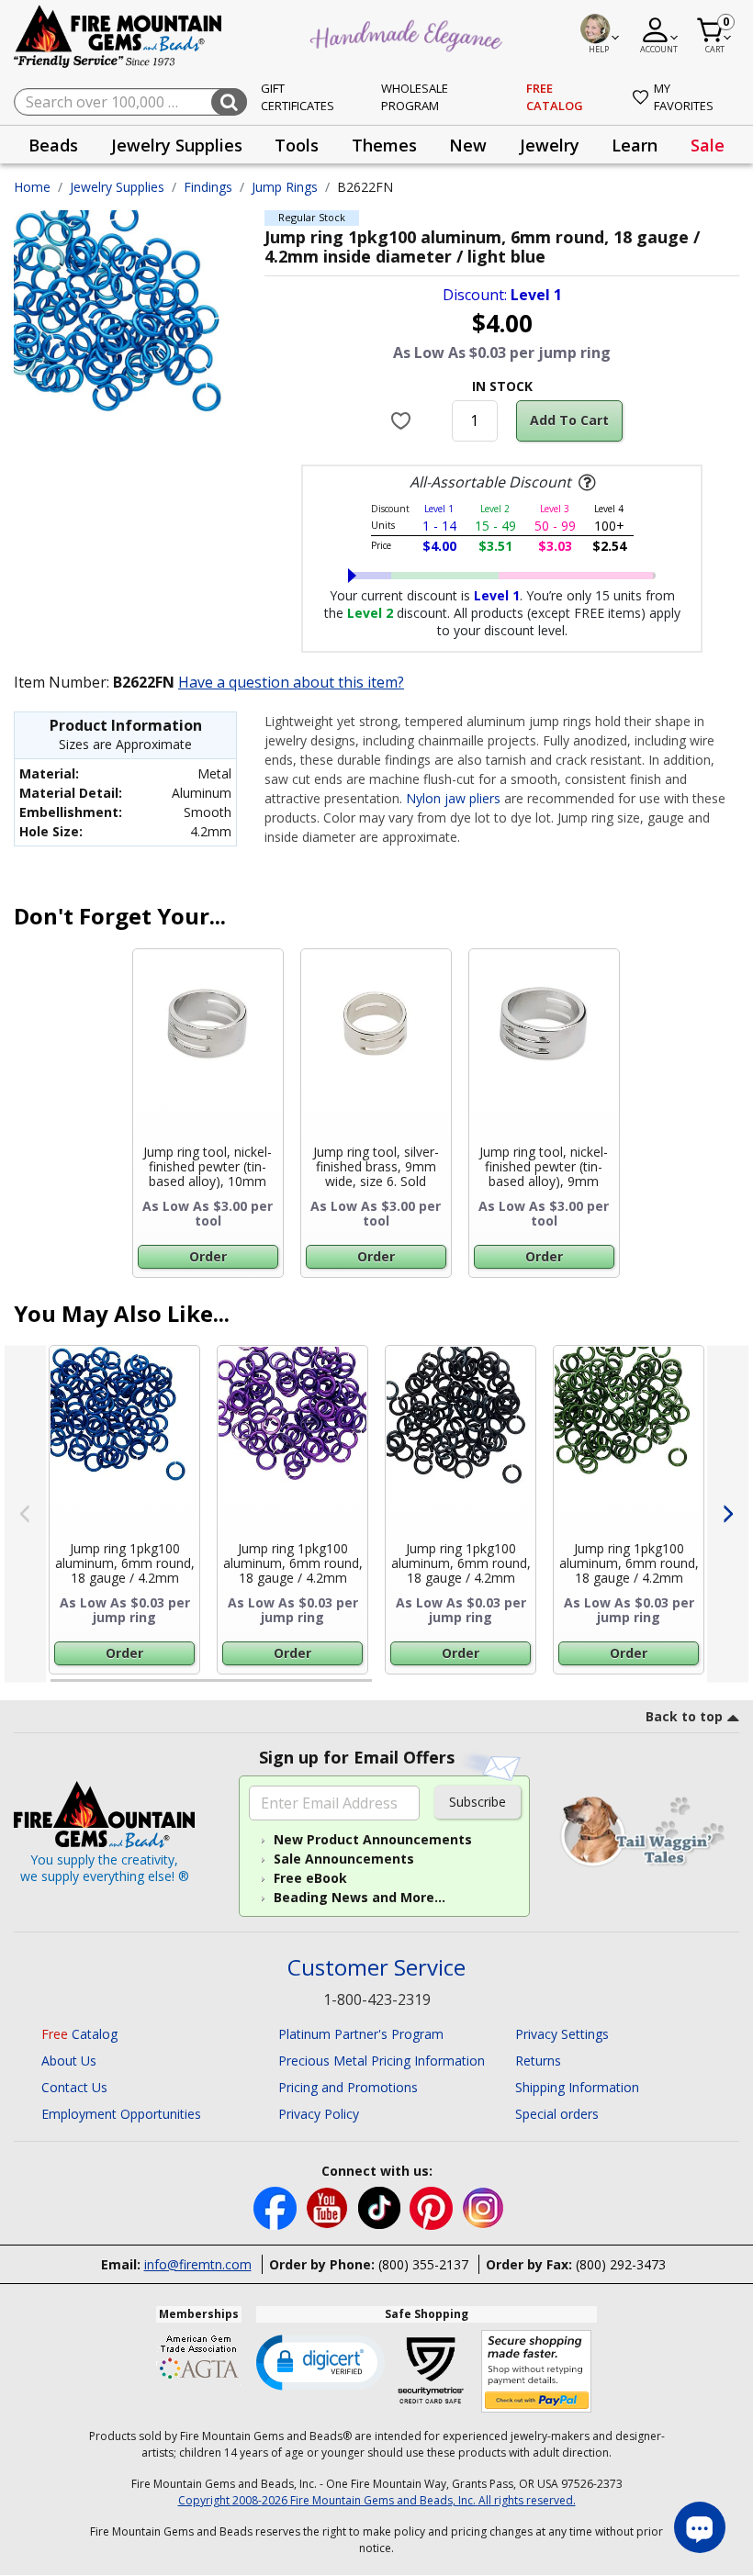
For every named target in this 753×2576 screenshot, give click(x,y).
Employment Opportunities (121, 2114)
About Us (69, 2061)
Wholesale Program (415, 97)
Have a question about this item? (291, 682)
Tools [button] (297, 145)
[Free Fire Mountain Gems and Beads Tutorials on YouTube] (329, 2206)
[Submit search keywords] (229, 102)
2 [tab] (390, 1688)
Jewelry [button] (550, 145)
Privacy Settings (562, 2034)
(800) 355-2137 (423, 2264)
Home (32, 187)
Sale (708, 145)
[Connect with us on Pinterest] (433, 2206)
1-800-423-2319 (377, 1999)
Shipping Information (577, 2087)
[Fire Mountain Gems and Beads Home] (118, 35)
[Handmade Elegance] (409, 33)
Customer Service (376, 1968)
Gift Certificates (298, 97)
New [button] (468, 145)
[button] (320, 2361)
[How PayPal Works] (537, 2372)
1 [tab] (60, 1688)
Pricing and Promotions (348, 2087)
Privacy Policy (319, 2114)
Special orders (557, 2114)
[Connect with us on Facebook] (277, 2206)
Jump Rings (285, 187)
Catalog (79, 2034)
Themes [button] (384, 145)
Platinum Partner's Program (361, 2034)
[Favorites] (403, 420)
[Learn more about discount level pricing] (585, 483)
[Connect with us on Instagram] (483, 2206)
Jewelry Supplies (117, 187)
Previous (25, 1513)
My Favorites (684, 97)
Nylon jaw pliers (453, 798)
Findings (208, 187)
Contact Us (74, 2087)
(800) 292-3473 (621, 2264)
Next (728, 1513)
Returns (538, 2061)
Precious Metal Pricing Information (382, 2061)
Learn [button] (635, 145)
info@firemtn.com (198, 2264)
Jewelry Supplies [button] (177, 145)
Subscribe (478, 1802)
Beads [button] (53, 145)
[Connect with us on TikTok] (381, 2206)
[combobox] (130, 102)
